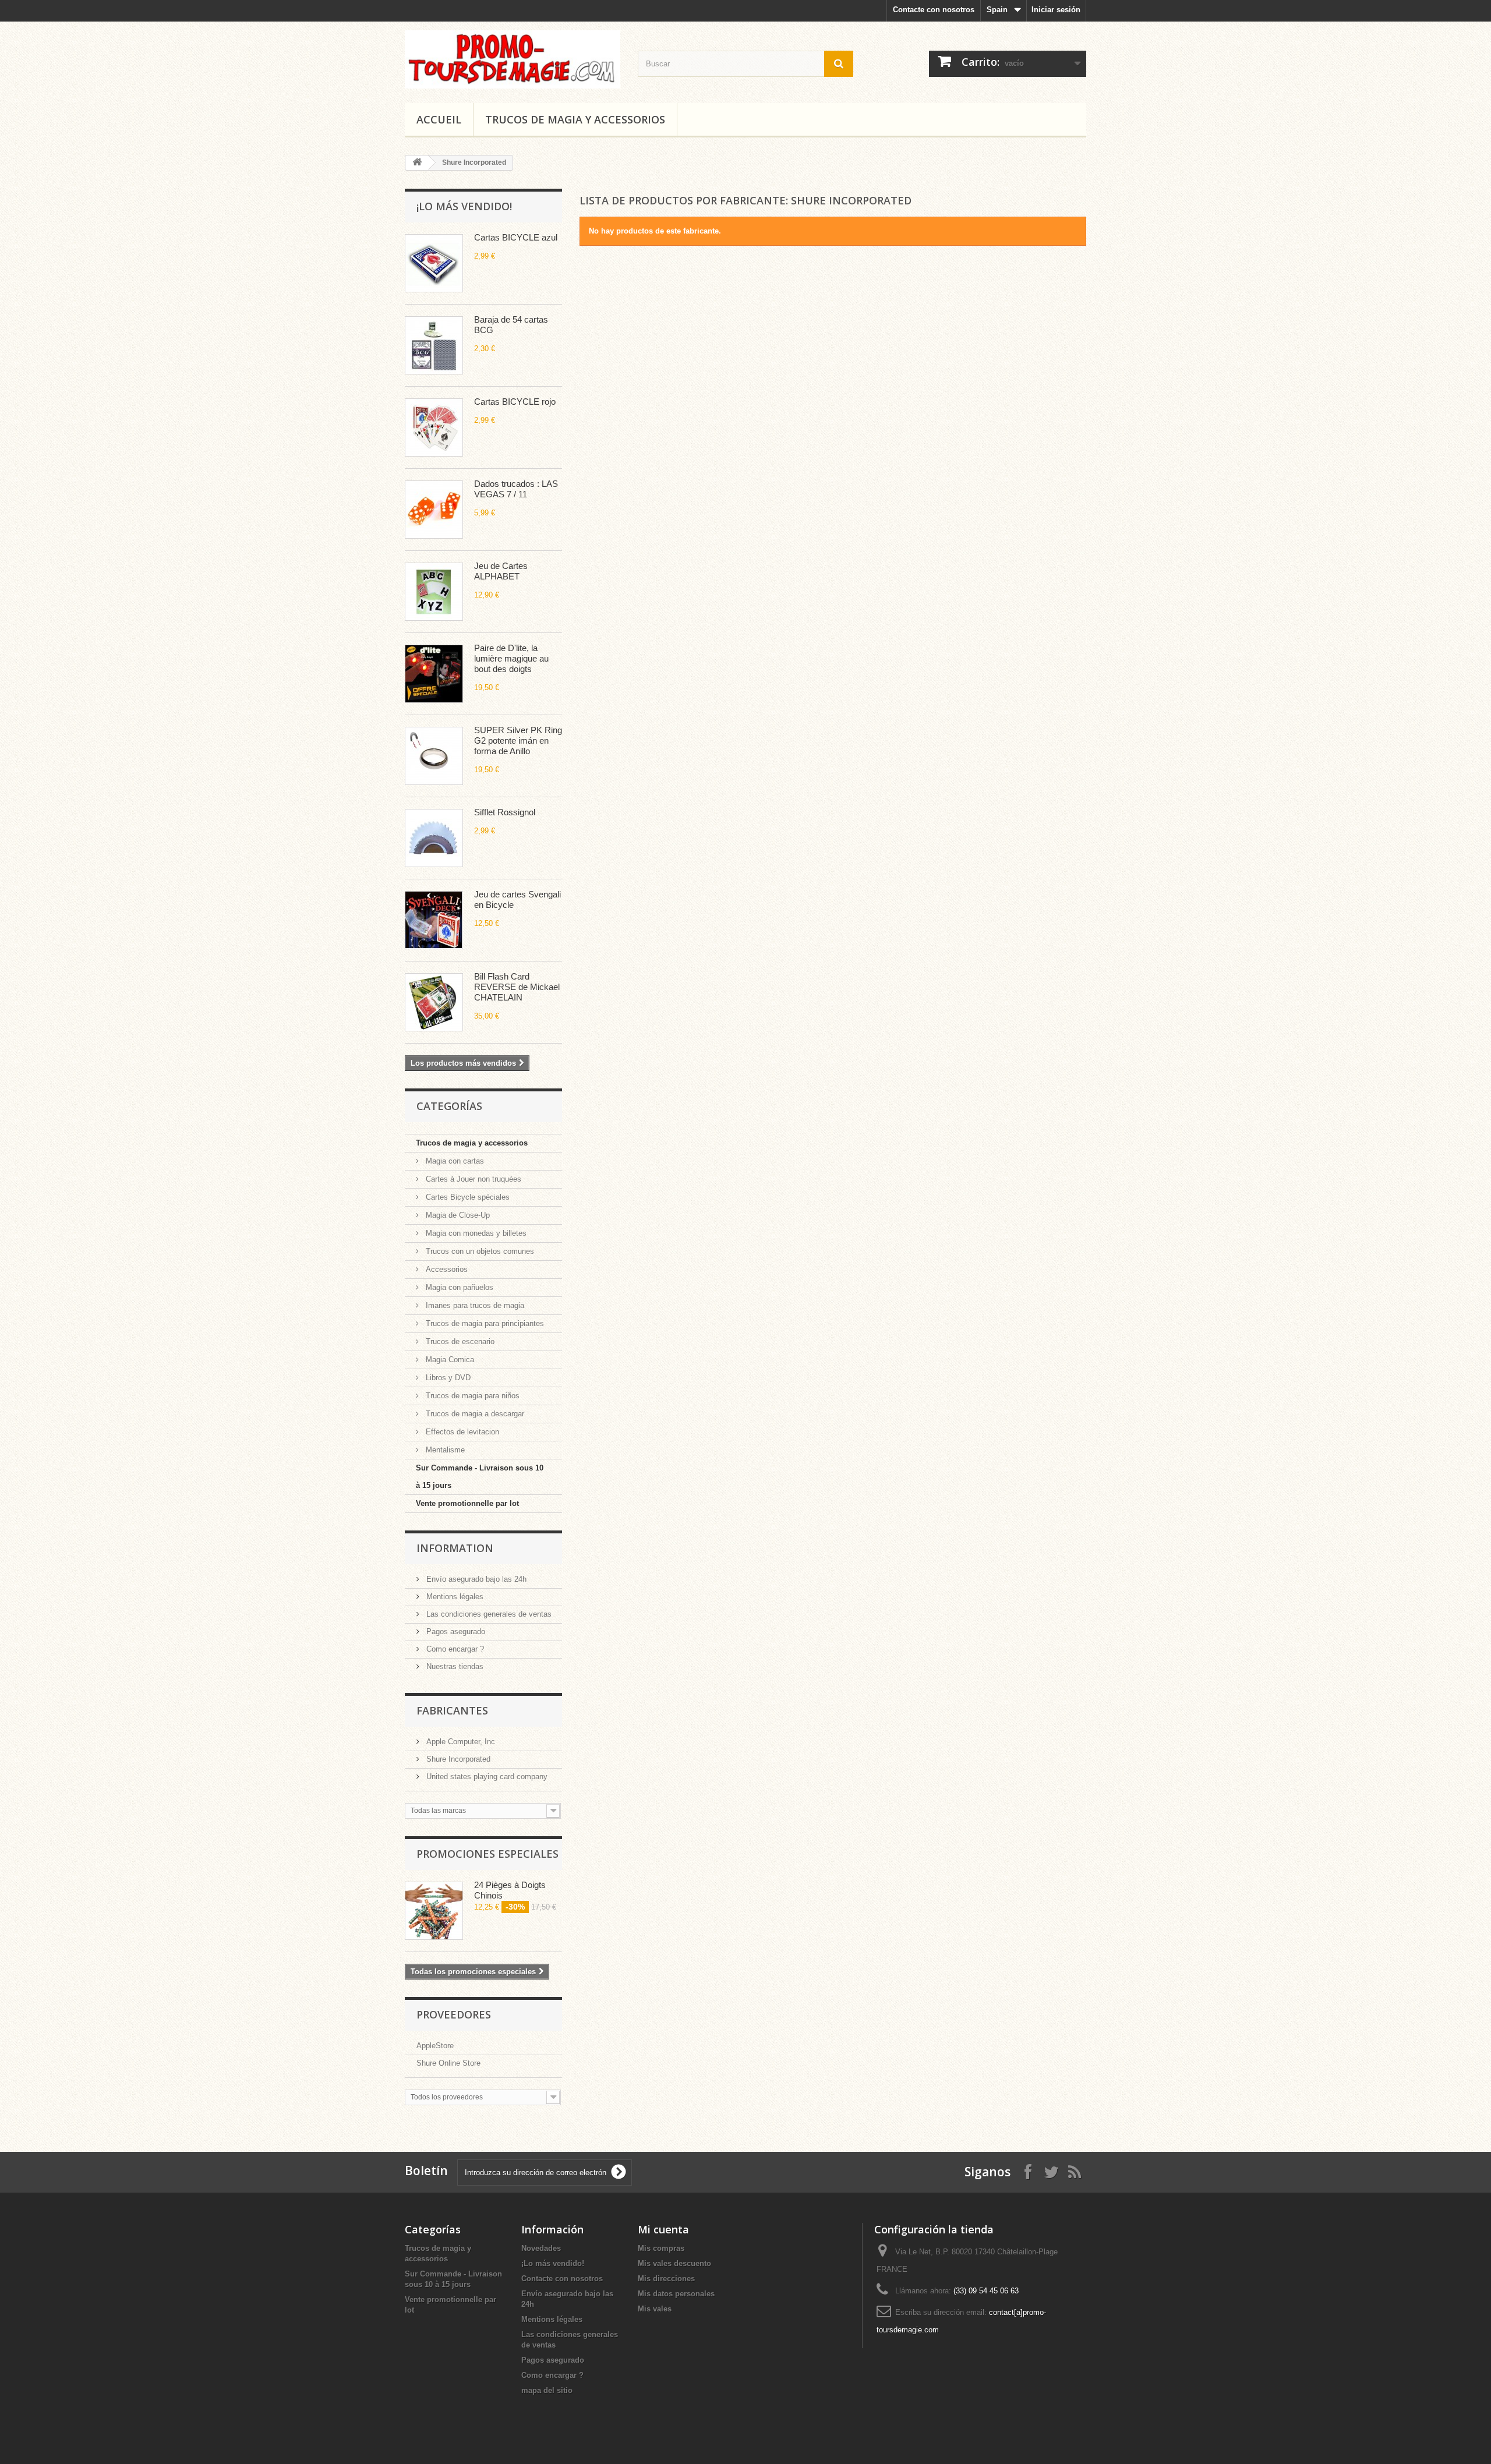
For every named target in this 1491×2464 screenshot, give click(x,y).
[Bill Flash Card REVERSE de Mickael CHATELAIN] (434, 1002)
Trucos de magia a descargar (474, 1414)
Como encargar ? (454, 1649)
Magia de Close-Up (457, 1215)
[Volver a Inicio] (417, 163)
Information (455, 1548)
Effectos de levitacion (461, 1432)
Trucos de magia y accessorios (575, 119)
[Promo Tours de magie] (513, 59)
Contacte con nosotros (934, 10)
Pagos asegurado (455, 1632)
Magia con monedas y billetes (475, 1233)
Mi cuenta (663, 2229)
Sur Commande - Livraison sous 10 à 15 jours (480, 1477)
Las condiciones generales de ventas (488, 1614)
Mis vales (655, 2309)
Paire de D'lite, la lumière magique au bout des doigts (511, 658)
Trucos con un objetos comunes (479, 1251)
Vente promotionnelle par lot (467, 1503)
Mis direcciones (666, 2279)
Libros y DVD (447, 1378)
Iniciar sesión (1056, 10)
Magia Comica (449, 1360)
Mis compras (661, 2248)
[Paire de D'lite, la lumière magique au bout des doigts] (434, 674)
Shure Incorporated (457, 1759)
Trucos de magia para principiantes (484, 1323)
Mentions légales (454, 1597)
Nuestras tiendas (454, 1666)
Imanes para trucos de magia (474, 1305)
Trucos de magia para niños (471, 1396)
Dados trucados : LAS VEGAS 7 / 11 (516, 489)
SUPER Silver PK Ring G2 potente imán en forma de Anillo (518, 740)
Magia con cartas (454, 1161)
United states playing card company (486, 1777)
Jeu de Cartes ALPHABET (501, 571)
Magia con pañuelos (458, 1287)
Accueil (439, 119)
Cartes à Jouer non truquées (472, 1179)
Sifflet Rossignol (505, 812)
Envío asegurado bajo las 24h (475, 1579)
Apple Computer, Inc (460, 1742)
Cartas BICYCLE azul (516, 237)
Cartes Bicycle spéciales (467, 1197)
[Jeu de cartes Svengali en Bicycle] (434, 920)
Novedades (541, 2248)
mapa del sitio (547, 2390)
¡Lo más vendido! (464, 206)
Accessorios (446, 1269)
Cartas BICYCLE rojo (515, 402)
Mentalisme (444, 1450)
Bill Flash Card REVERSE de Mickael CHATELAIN (517, 987)
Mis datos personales (676, 2294)
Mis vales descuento (674, 2263)
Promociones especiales (487, 1854)
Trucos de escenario (459, 1341)
